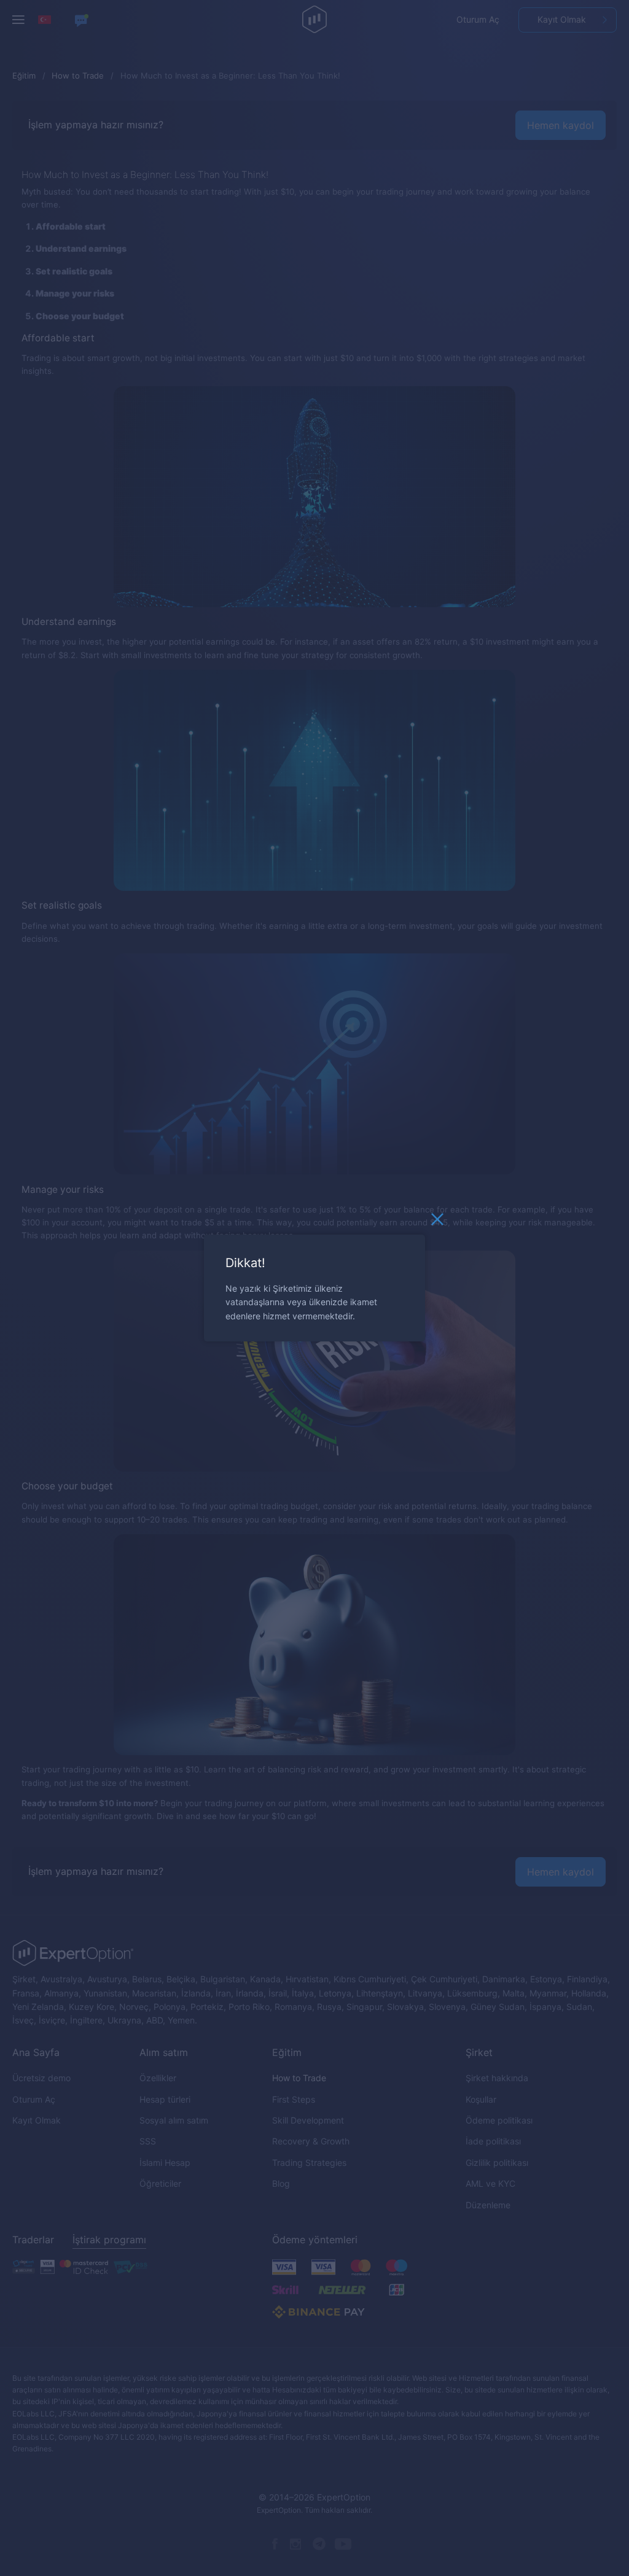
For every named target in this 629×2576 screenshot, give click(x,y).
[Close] (437, 1222)
